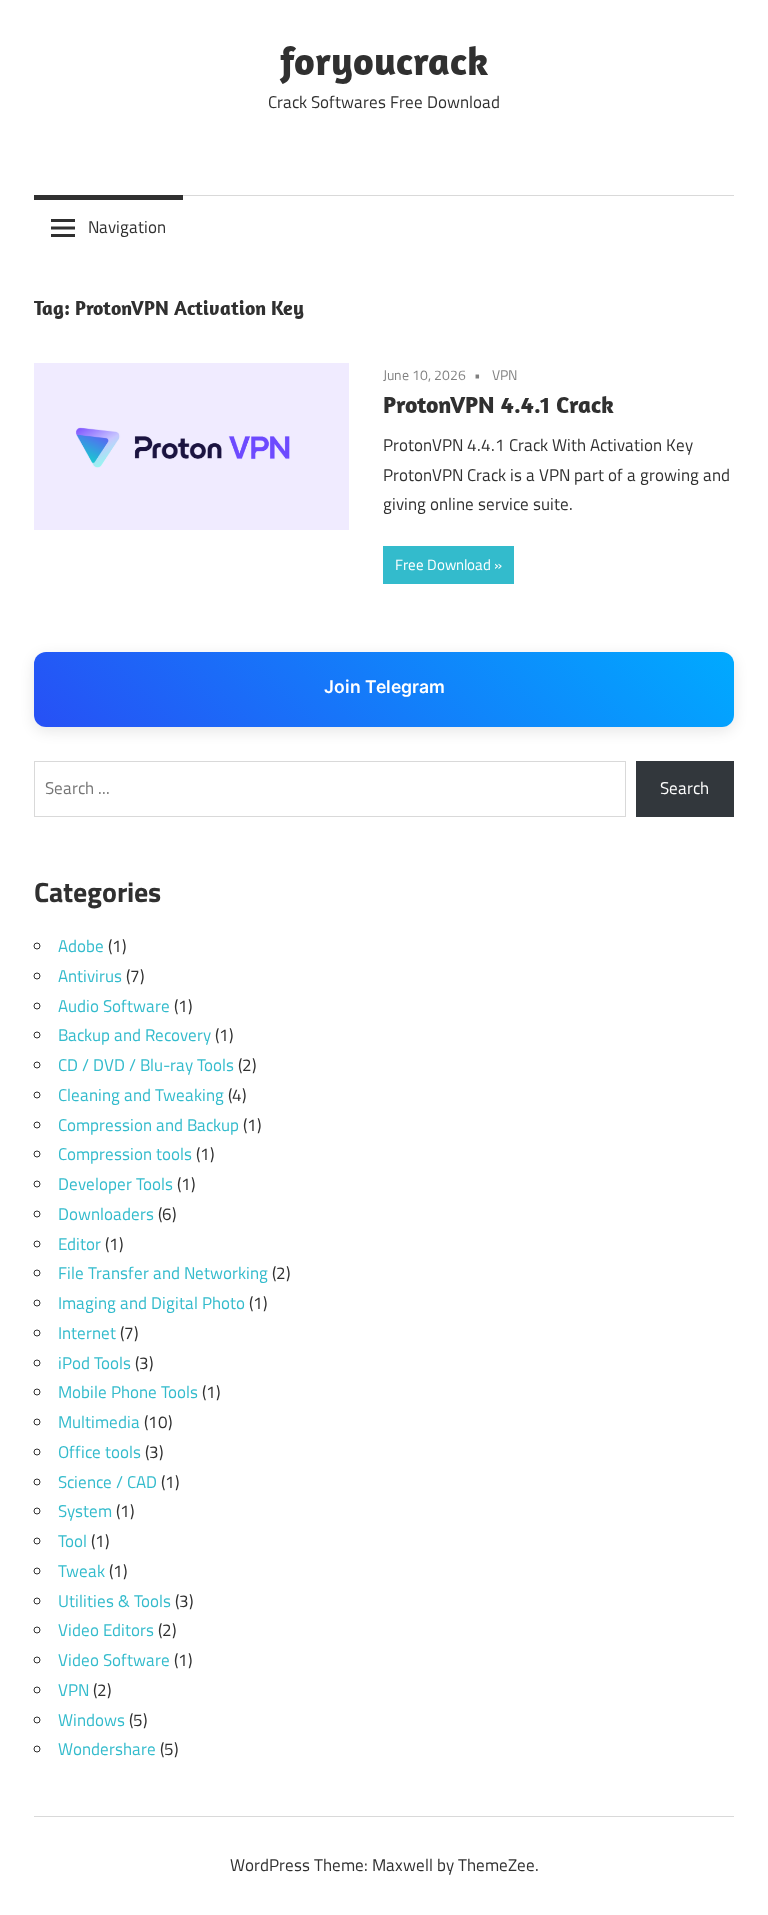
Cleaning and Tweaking (141, 1095)
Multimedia (99, 1422)
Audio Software (114, 1006)
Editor (79, 1244)
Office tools (99, 1452)
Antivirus (90, 976)
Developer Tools (115, 1184)
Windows (91, 1720)
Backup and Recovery (134, 1035)
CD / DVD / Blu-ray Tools (146, 1065)
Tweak (81, 1571)
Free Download (443, 564)
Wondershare (107, 1749)
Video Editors (106, 1630)
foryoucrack (384, 60)
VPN (504, 374)
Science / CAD (107, 1482)
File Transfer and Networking (163, 1273)
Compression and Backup (148, 1125)
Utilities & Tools (114, 1601)
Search (684, 788)
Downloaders (106, 1214)
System (85, 1511)
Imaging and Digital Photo (151, 1303)
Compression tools (125, 1154)
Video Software (114, 1660)
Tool (72, 1541)
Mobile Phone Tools (128, 1392)
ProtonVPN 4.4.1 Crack (498, 404)
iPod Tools (94, 1363)
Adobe (81, 946)
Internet (87, 1333)
